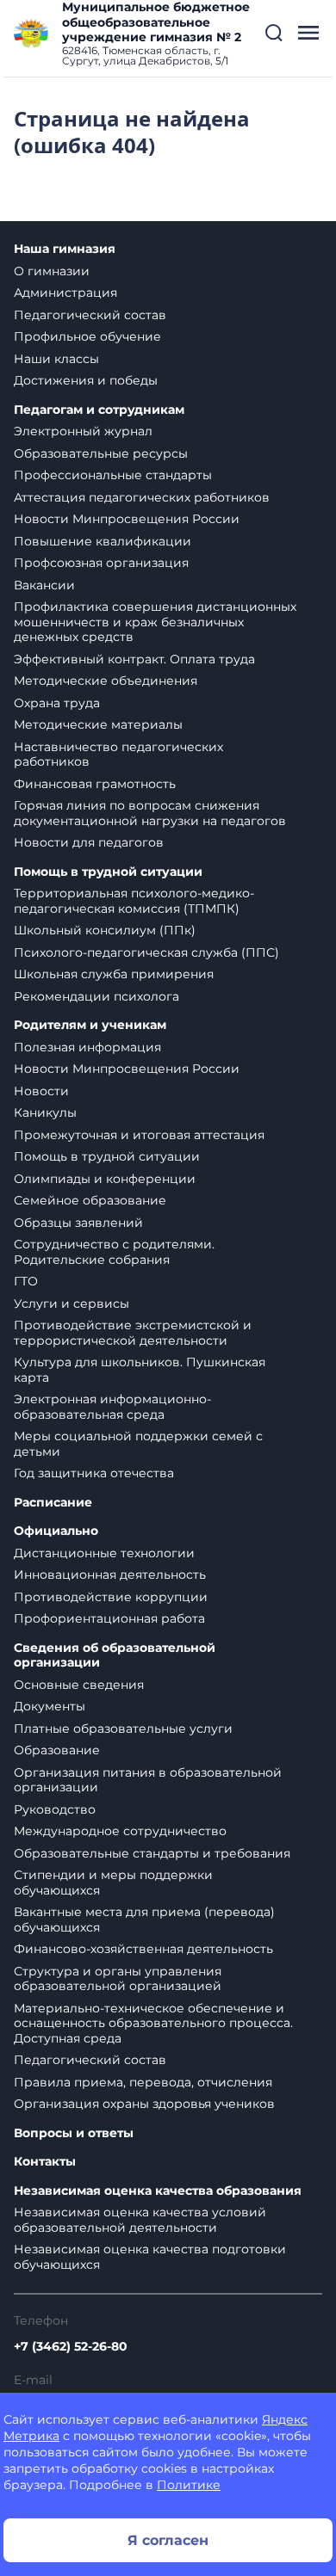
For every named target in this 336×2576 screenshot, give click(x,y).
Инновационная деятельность (110, 1575)
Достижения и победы (86, 380)
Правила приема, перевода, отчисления (143, 2082)
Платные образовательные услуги (123, 1729)
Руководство (55, 1809)
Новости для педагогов (89, 842)
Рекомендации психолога (96, 996)
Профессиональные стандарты (113, 475)
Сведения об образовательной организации (115, 1656)
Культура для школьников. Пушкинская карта (140, 1370)
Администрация (65, 293)
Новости (41, 1091)
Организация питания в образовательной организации (148, 1780)
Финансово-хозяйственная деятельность (143, 1949)
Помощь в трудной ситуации (108, 872)
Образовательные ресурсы (101, 453)
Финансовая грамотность (95, 784)
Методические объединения (106, 681)
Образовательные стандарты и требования (152, 1853)
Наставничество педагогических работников (118, 755)
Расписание (53, 1503)
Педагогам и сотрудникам (99, 410)
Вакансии (44, 585)
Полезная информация (87, 1047)
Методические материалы (98, 724)
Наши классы (56, 359)
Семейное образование (90, 1200)
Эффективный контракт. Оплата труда (134, 659)
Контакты (45, 2162)
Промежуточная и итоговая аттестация (139, 1135)
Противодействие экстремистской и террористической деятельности (133, 1333)
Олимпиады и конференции (105, 1179)
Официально (56, 1531)
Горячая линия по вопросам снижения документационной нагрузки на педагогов (150, 813)
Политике (189, 2485)
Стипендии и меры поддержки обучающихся (113, 1883)
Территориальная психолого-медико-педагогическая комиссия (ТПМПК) (134, 901)
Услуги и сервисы (72, 1303)
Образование (57, 1750)
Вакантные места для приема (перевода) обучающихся (144, 1920)
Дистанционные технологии (104, 1553)
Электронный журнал (83, 431)
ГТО (26, 1281)
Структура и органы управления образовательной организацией (118, 1979)
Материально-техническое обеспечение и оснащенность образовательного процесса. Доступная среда (153, 2023)
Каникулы (45, 1112)
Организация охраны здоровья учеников (144, 2104)
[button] (274, 33)
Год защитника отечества (94, 1473)
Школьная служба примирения (114, 974)
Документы (50, 1706)
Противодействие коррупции (111, 1597)
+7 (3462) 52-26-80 (71, 2346)
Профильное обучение (87, 336)
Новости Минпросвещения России (127, 519)
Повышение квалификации (103, 541)
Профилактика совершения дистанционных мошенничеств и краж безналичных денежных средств (155, 622)
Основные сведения (79, 1685)
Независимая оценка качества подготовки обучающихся (150, 2257)
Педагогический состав (90, 315)
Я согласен (168, 2540)
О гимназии (52, 271)
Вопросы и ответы (74, 2133)
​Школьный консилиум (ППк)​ (105, 930)
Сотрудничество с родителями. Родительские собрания (114, 1252)
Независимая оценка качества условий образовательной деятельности (140, 2220)
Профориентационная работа (109, 1618)
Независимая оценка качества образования (158, 2191)
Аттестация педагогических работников (142, 497)
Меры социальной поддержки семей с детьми (138, 1444)
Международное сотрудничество (120, 1831)
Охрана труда (57, 703)
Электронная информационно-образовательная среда (112, 1407)
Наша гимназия (65, 249)
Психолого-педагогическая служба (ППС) (146, 952)
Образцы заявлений (78, 1223)
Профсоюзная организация (101, 563)
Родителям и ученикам (90, 1025)
